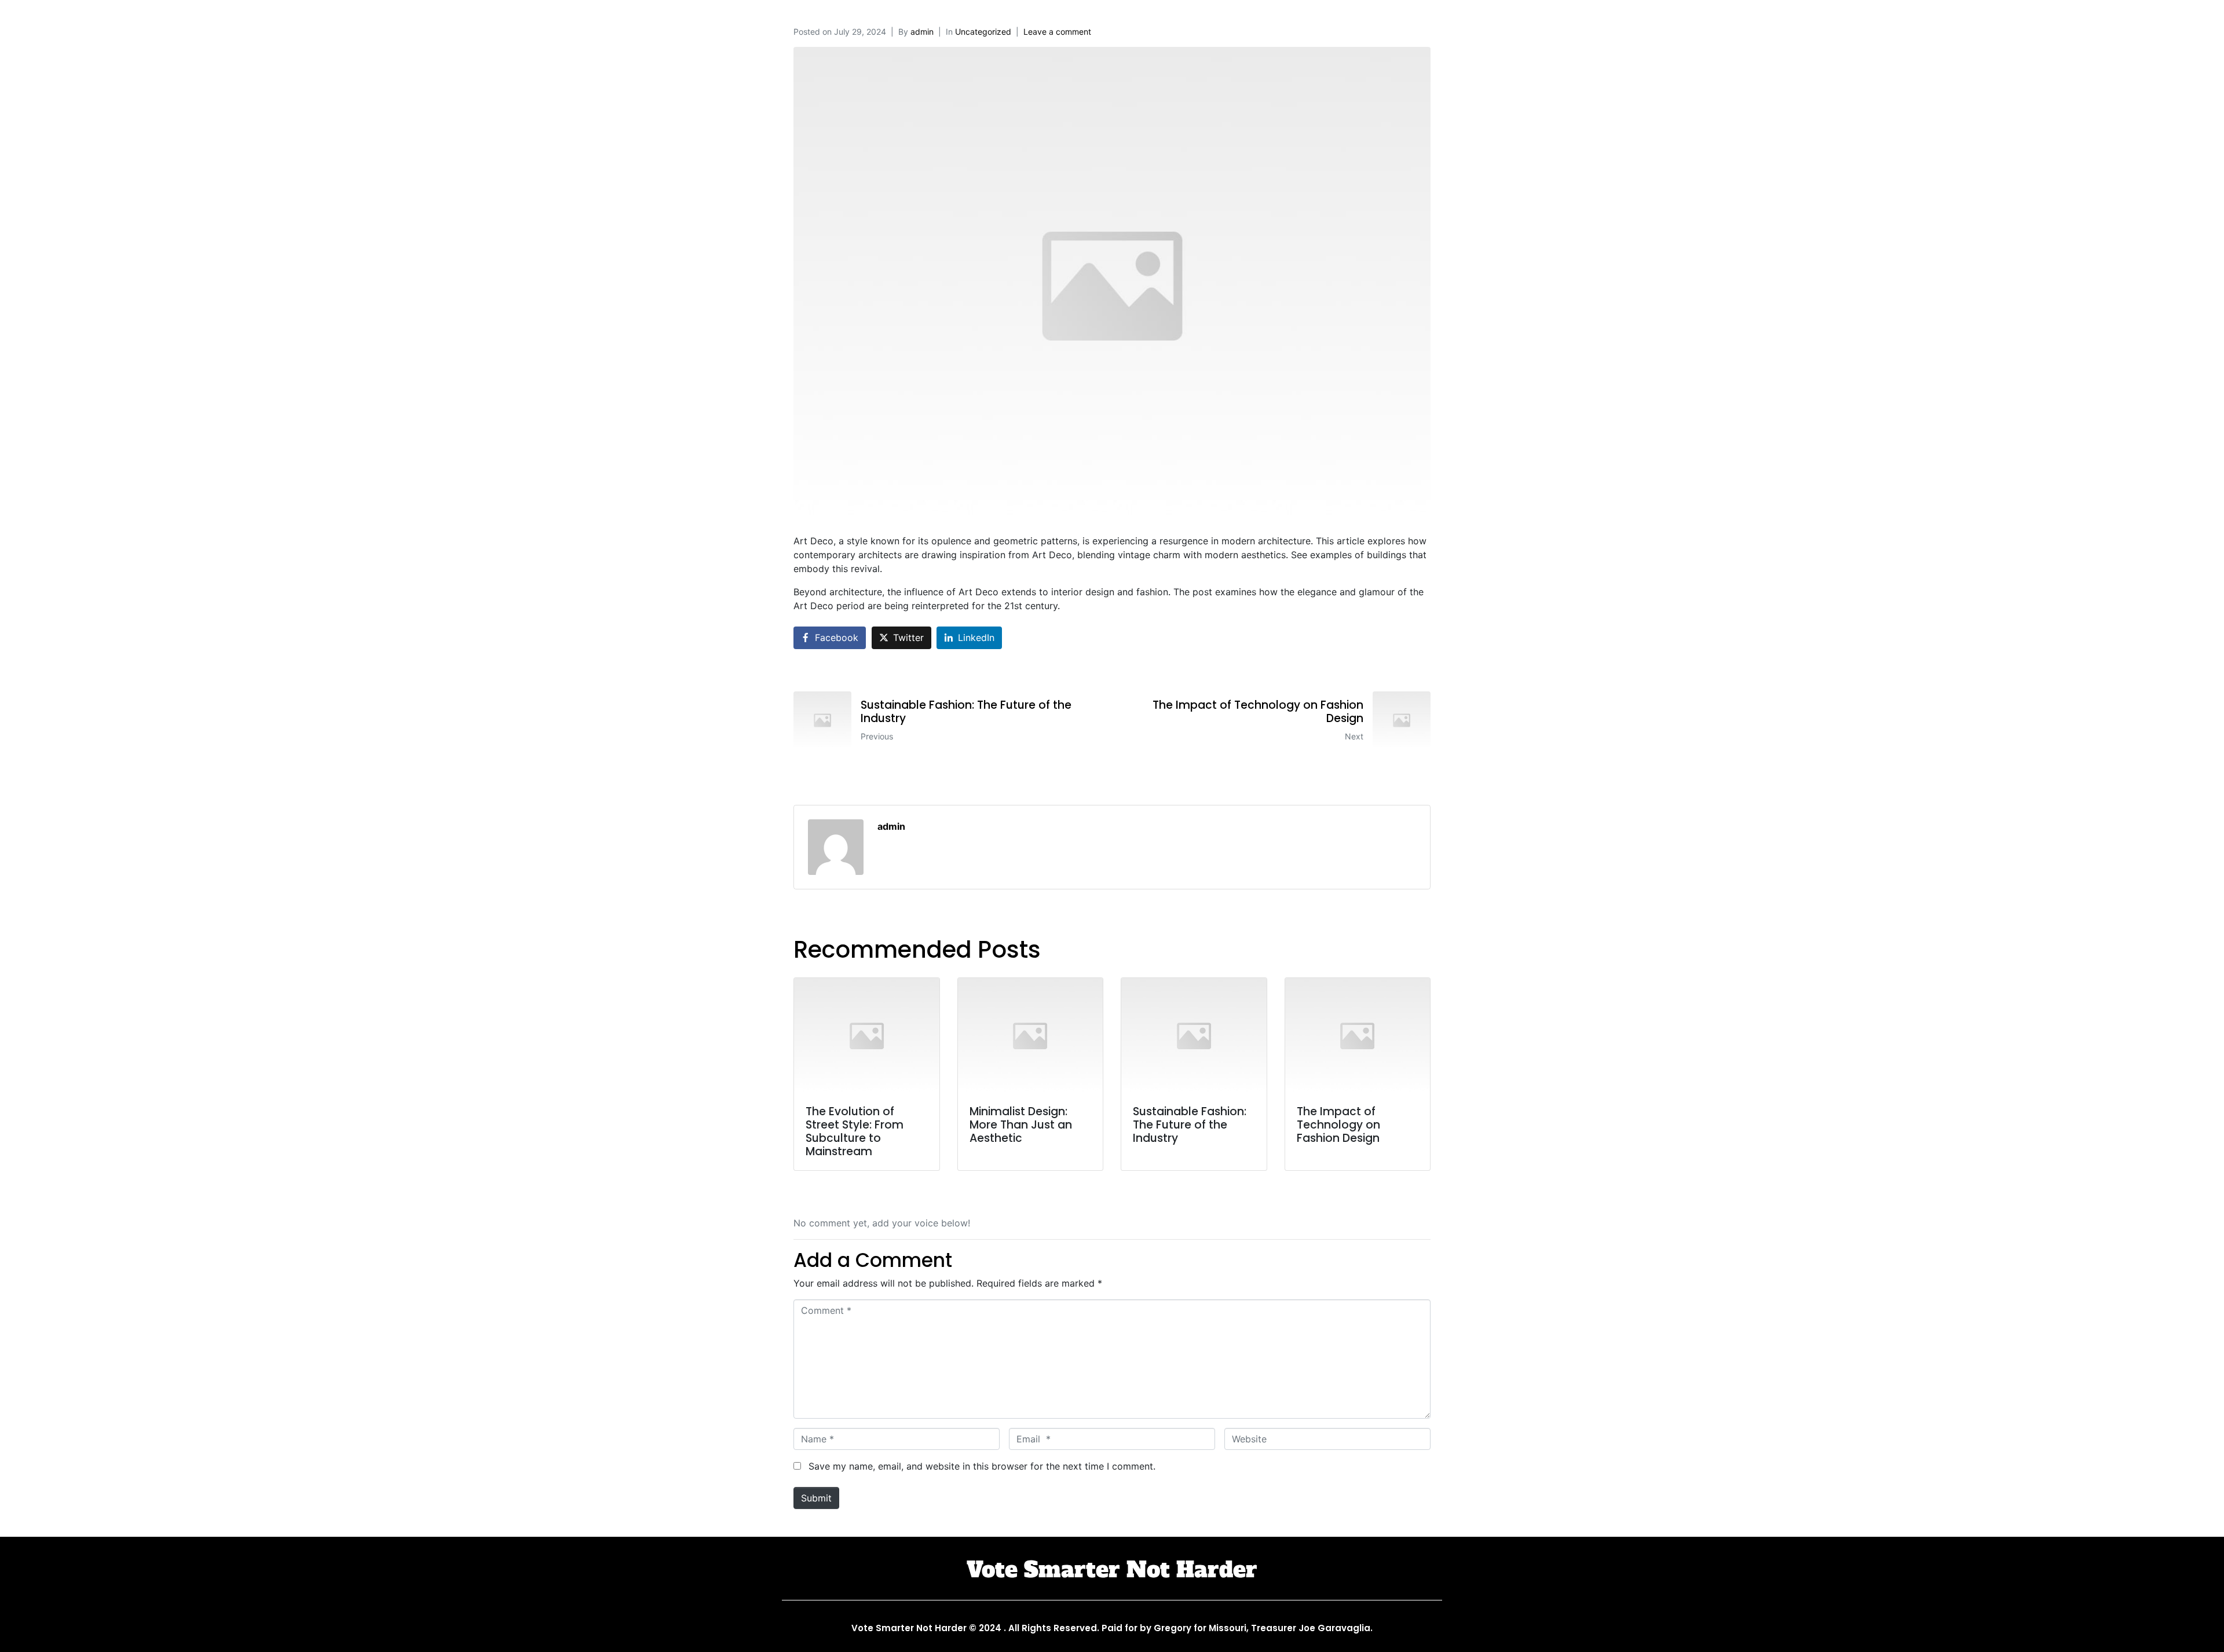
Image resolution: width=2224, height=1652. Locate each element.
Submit (816, 1498)
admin (922, 32)
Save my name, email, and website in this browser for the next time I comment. (982, 1466)
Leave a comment (1057, 32)
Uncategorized (983, 32)
